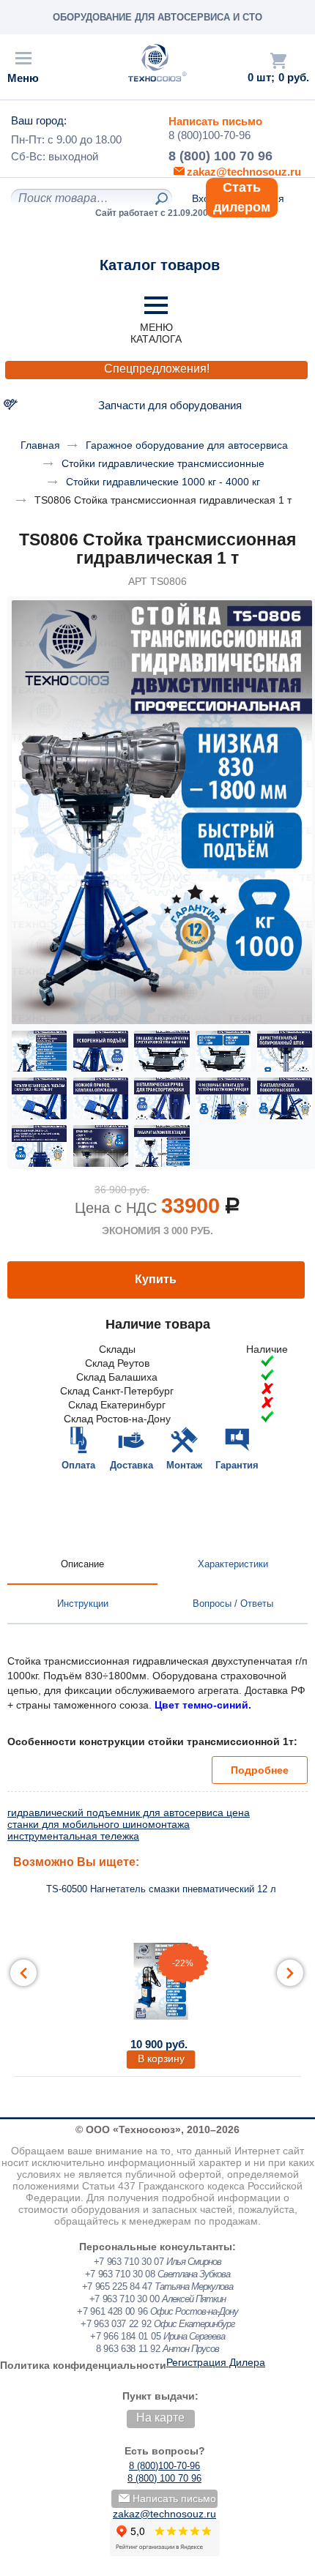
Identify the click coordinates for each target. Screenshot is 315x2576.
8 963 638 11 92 (128, 2349)
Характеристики (233, 1564)
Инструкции (83, 1604)
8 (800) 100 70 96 (220, 156)
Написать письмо (215, 121)
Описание (82, 1564)
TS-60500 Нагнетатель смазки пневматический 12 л (161, 1889)
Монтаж (184, 1465)
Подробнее (260, 1770)
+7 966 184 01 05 (125, 2336)
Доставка (131, 1465)
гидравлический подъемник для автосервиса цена (129, 1812)
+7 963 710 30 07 (129, 2262)
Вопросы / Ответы (233, 1604)
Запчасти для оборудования (170, 405)
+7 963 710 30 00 (125, 2299)
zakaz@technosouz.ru (164, 2514)
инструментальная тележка (73, 1836)
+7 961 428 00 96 (112, 2311)
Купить (156, 1279)
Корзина (278, 61)
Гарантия (237, 1465)
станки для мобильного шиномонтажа (99, 1824)
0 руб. (294, 78)
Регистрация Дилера (216, 2362)
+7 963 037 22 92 (116, 2324)
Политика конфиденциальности (83, 2365)
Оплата (78, 1465)
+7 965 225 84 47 (117, 2286)
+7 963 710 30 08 (120, 2274)
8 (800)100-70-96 (210, 135)
